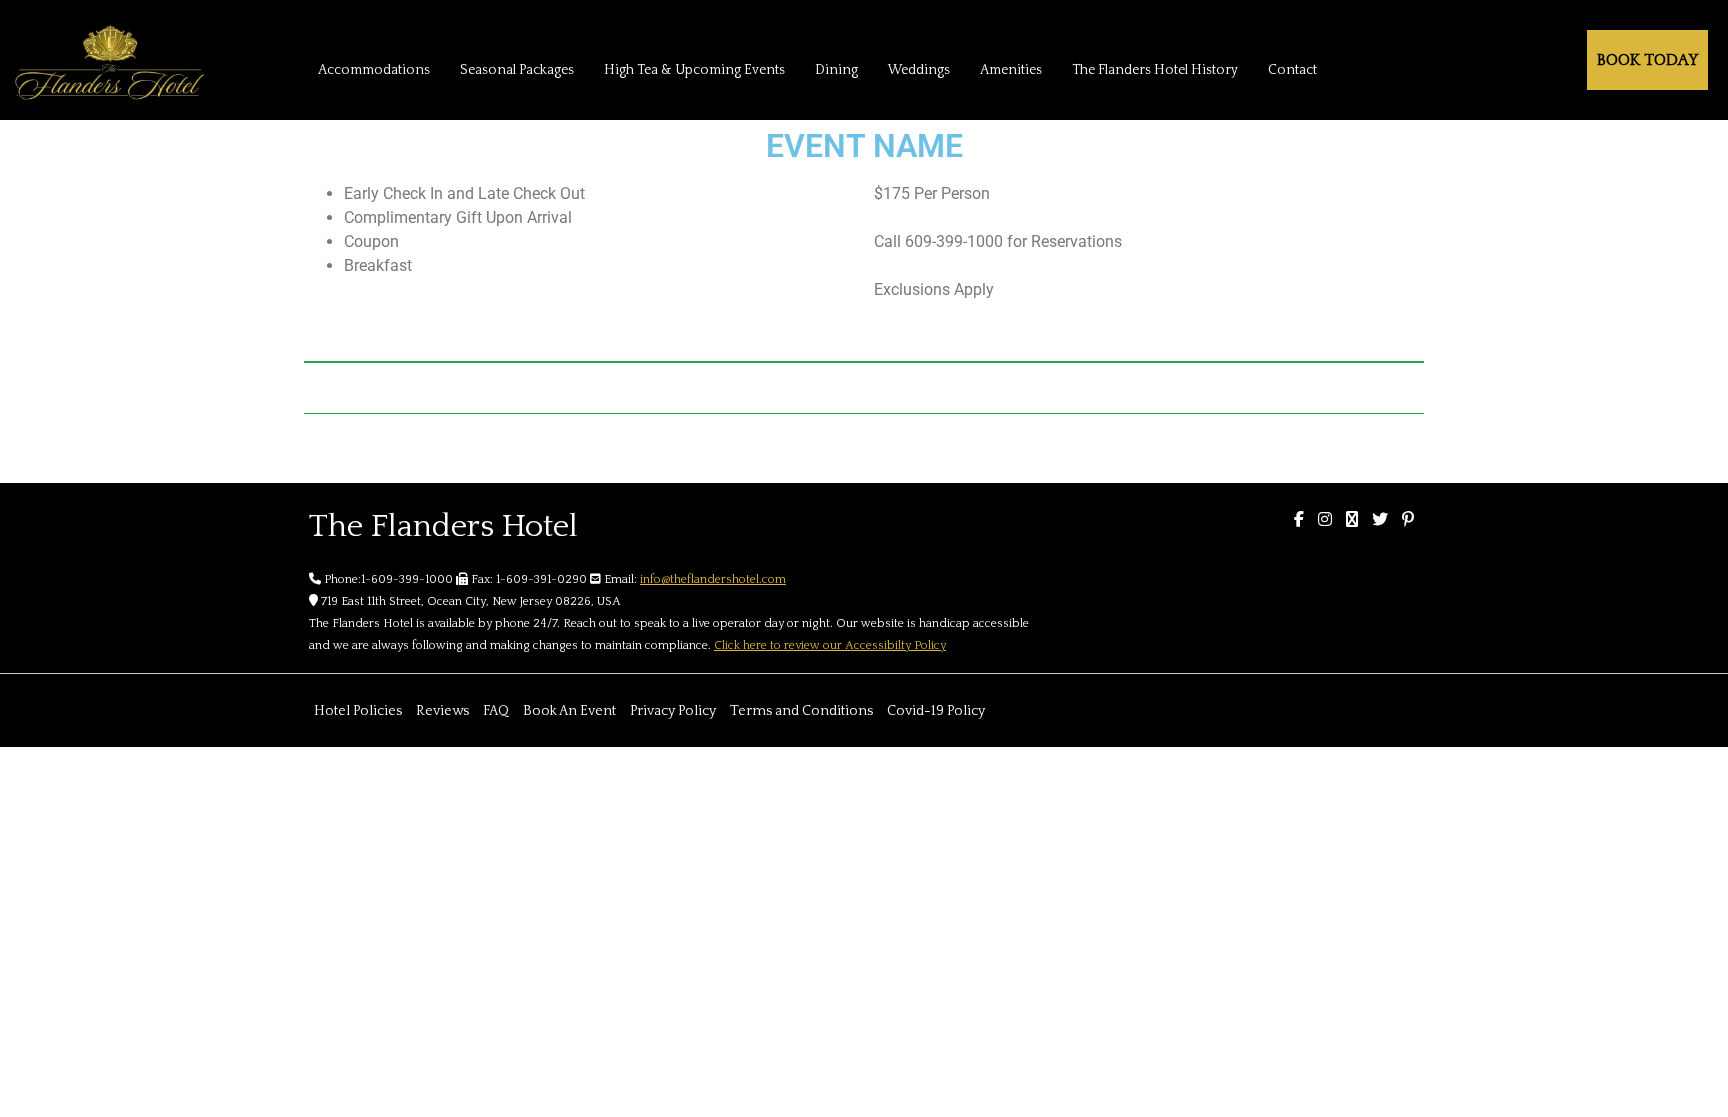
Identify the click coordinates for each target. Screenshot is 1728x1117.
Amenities (1011, 70)
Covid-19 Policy (936, 711)
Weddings (919, 70)
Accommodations (374, 70)
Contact (1292, 70)
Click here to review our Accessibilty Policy (830, 645)
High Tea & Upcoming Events (694, 70)
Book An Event (569, 711)
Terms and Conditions (801, 711)
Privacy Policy (673, 711)
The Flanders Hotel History (1155, 70)
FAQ (496, 711)
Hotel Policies (358, 711)
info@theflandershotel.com (713, 579)
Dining (836, 70)
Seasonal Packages (517, 70)
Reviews (442, 711)
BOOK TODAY (1647, 60)
